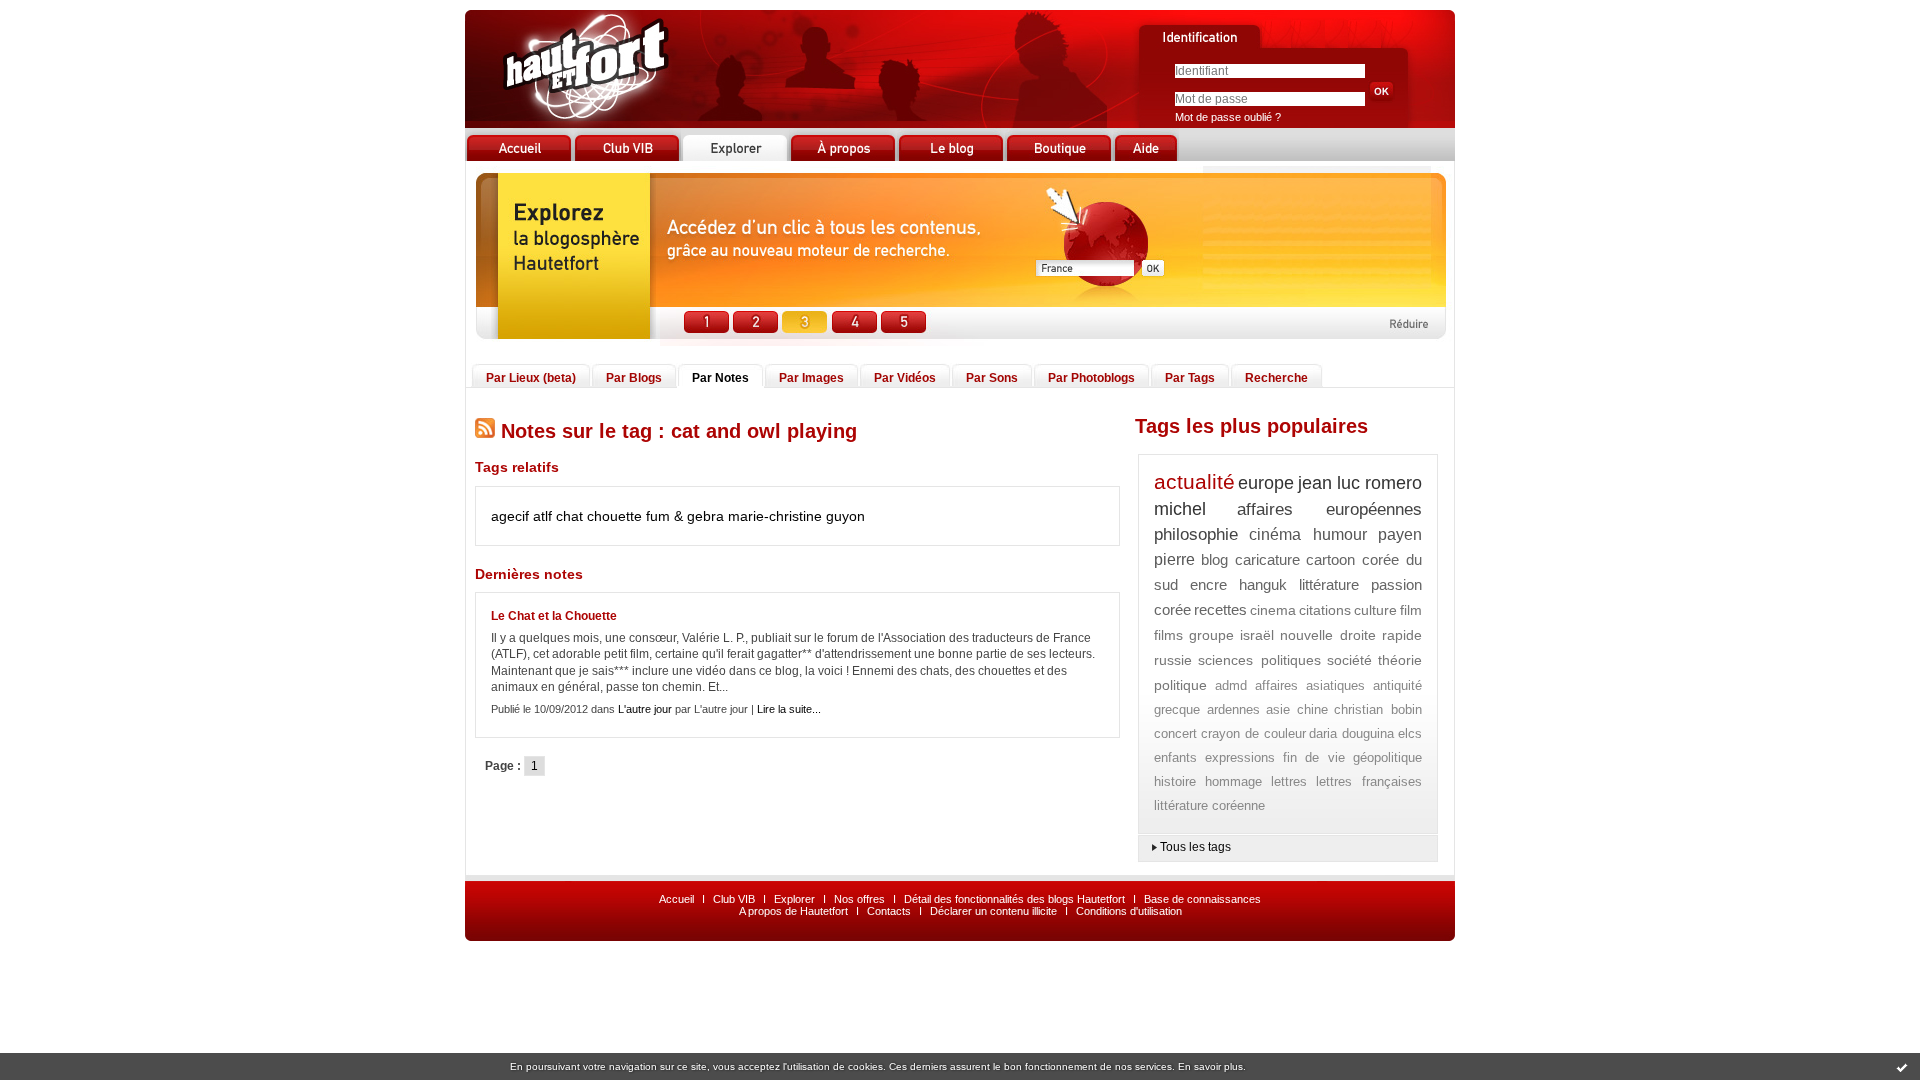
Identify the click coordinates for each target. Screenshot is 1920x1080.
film (1411, 610)
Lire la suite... (789, 709)
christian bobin (1378, 709)
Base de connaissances (1202, 899)
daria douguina (1351, 733)
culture (1375, 610)
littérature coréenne (1209, 805)
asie (1278, 709)
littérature (1329, 584)
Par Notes (720, 378)
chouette (614, 516)
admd (1231, 685)
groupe (1211, 635)
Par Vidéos (905, 378)
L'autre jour (645, 709)
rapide (1402, 635)
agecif (510, 516)
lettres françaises (1369, 781)
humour (1340, 534)
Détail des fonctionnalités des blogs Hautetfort (1014, 899)
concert (1175, 733)
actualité (1194, 481)
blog (1214, 559)
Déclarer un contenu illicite (993, 911)
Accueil (676, 899)
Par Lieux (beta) (531, 378)
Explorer (794, 899)
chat (569, 516)
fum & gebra (685, 516)
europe (1266, 483)
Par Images (811, 378)
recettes (1220, 609)
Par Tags (1190, 378)
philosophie (1196, 534)
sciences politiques (1259, 660)
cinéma (1275, 534)
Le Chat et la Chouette (554, 616)
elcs (1410, 733)
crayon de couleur (1253, 733)
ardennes (1233, 709)
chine (1312, 709)
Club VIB (734, 899)
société (1349, 660)
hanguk (1263, 584)
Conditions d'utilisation (1129, 911)
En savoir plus (1210, 1066)
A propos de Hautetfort (793, 911)
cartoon (1330, 559)
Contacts (889, 911)
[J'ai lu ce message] (1902, 1067)
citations (1325, 610)
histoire (1175, 781)
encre (1208, 584)
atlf (542, 516)
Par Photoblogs (1091, 378)
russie (1173, 660)
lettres (1289, 781)
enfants (1175, 757)
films (1168, 635)
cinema (1273, 610)
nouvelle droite (1328, 635)
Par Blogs (634, 378)
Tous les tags (1195, 847)
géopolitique (1387, 757)
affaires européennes (1329, 509)
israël (1257, 635)
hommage (1233, 781)
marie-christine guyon (796, 516)
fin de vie (1314, 757)
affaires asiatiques (1310, 685)
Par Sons (992, 378)
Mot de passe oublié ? (1228, 117)
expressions (1240, 757)
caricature (1267, 559)
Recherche (1276, 378)
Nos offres (859, 899)
